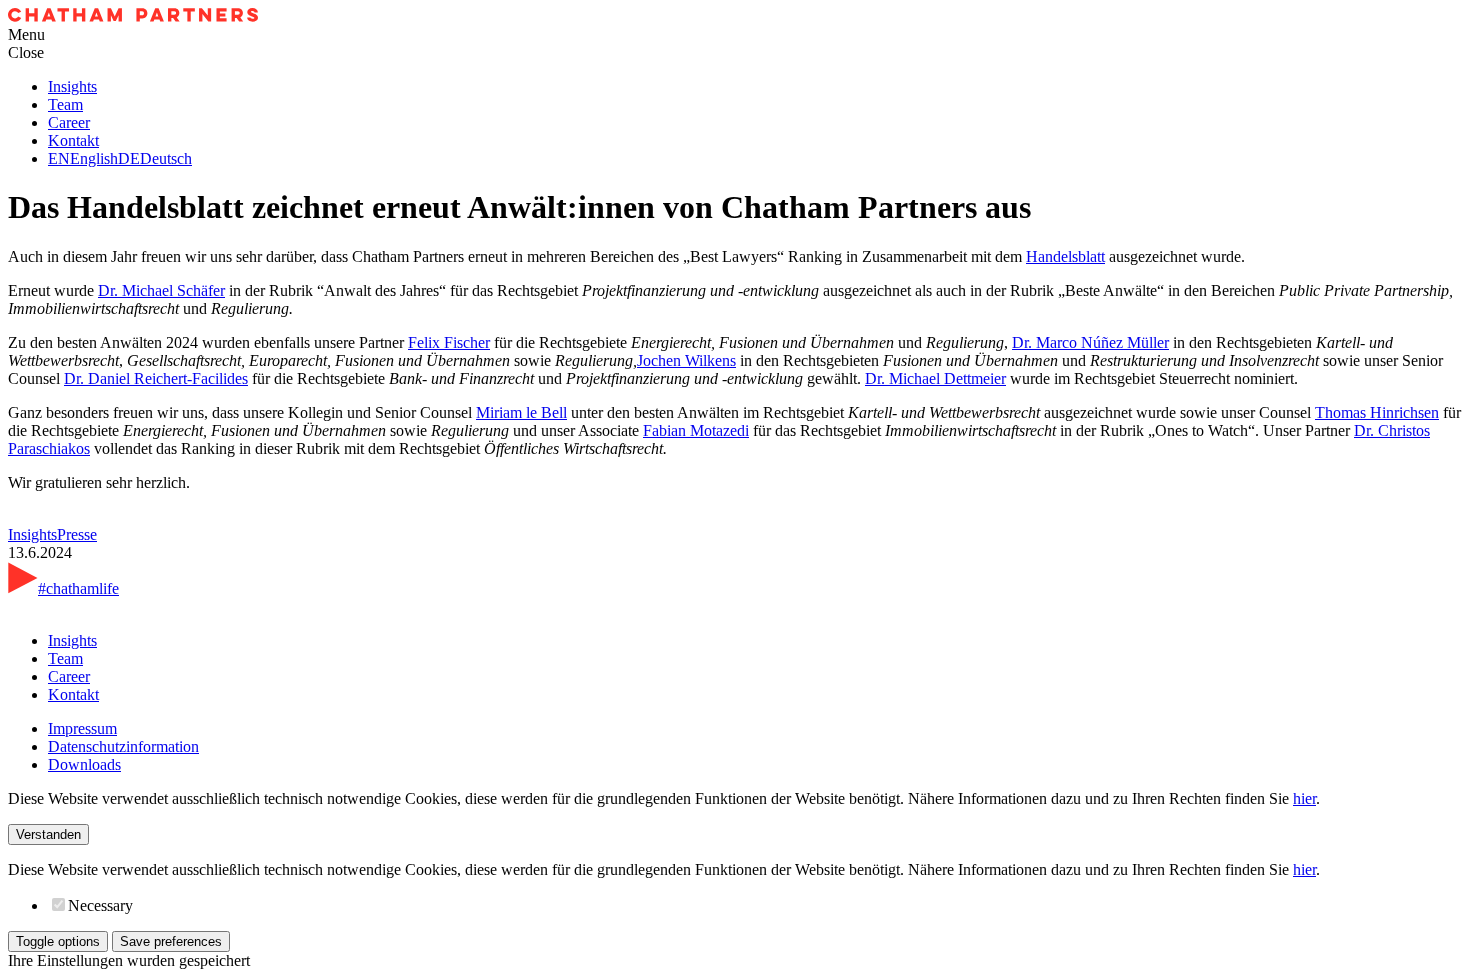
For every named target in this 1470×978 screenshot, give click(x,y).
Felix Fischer (449, 342)
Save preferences (171, 941)
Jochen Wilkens (686, 360)
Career (69, 122)
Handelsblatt (1065, 256)
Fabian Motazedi (696, 430)
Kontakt (73, 140)
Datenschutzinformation (123, 746)
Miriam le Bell (521, 412)
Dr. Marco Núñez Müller (1090, 342)
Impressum (82, 728)
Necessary (100, 905)
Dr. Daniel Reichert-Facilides (156, 378)
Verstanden (48, 834)
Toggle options (58, 941)
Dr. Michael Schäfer (161, 290)
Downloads (84, 764)
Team (65, 104)
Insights (72, 86)
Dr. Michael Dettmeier (935, 378)
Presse (77, 534)
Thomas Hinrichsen (1377, 412)
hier (1304, 798)
